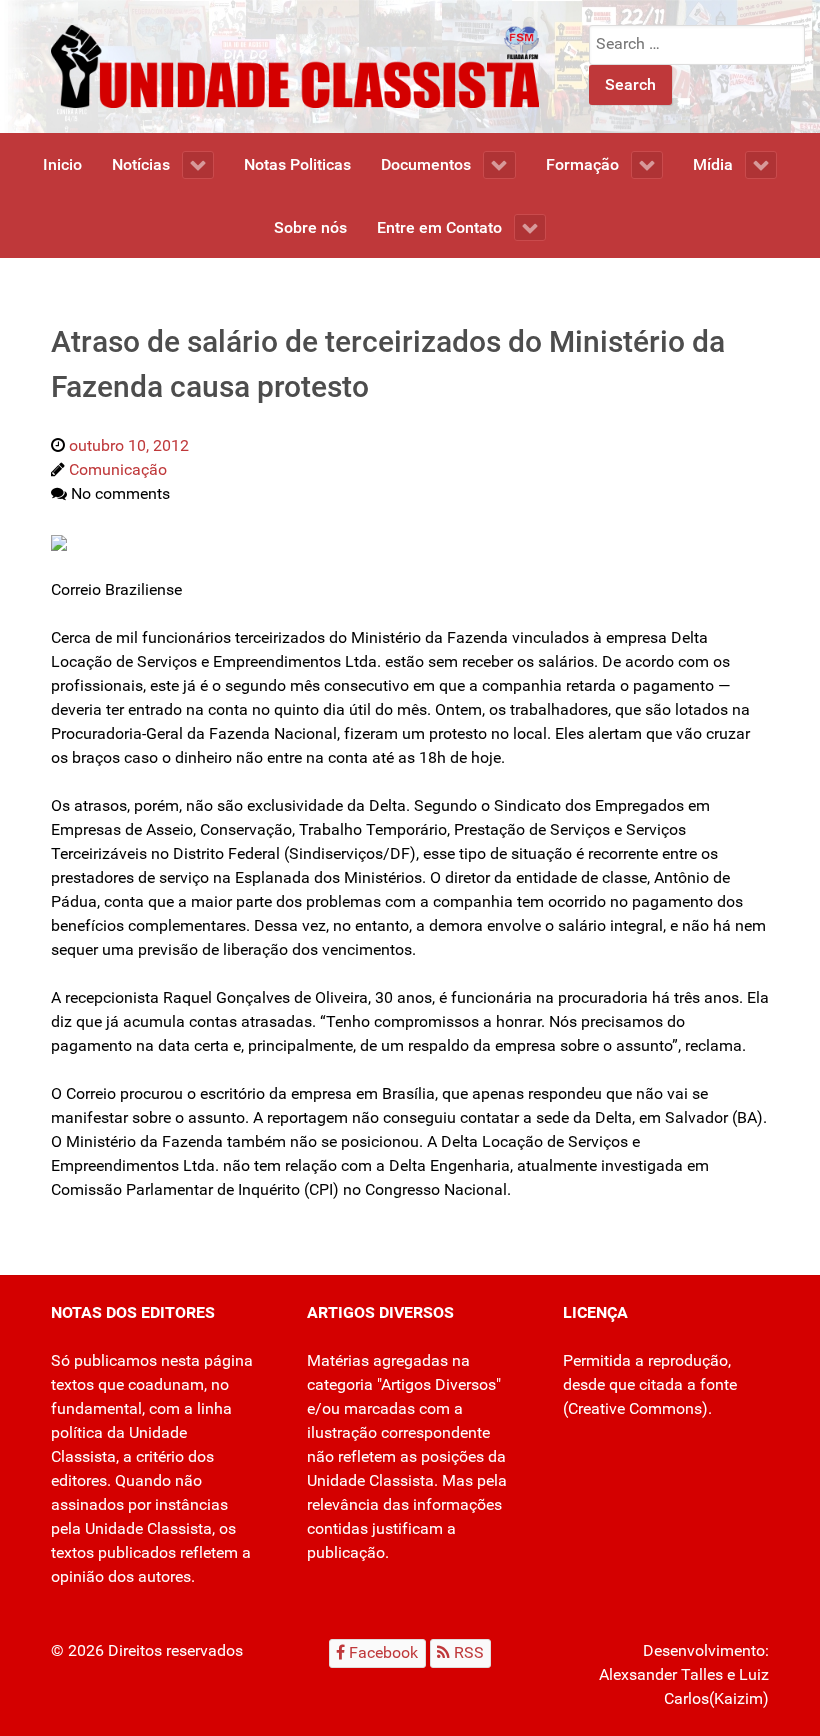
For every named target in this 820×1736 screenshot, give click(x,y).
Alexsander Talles (661, 1674)
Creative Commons (635, 1408)
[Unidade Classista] (295, 65)
